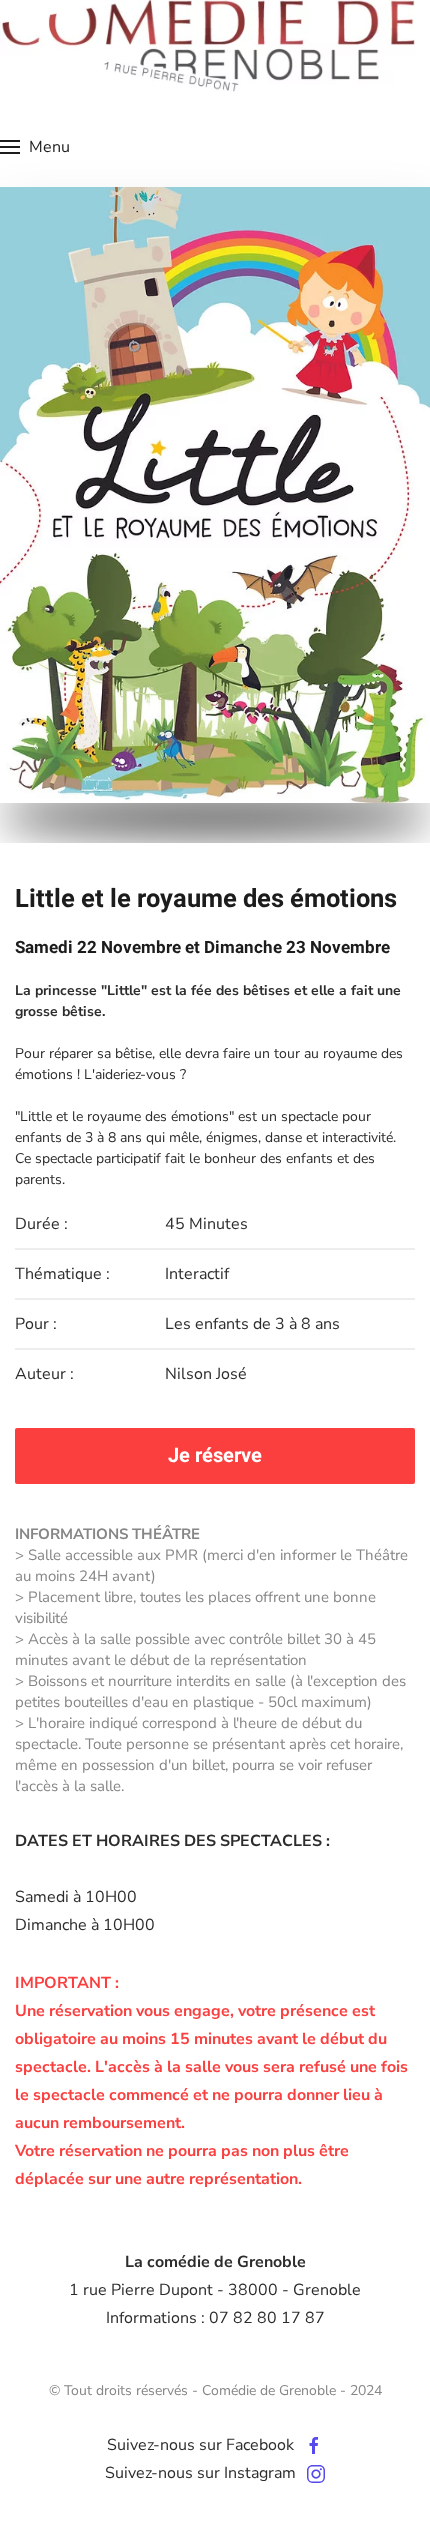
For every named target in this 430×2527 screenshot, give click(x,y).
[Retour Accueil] (207, 46)
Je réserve (215, 1455)
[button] (35, 147)
